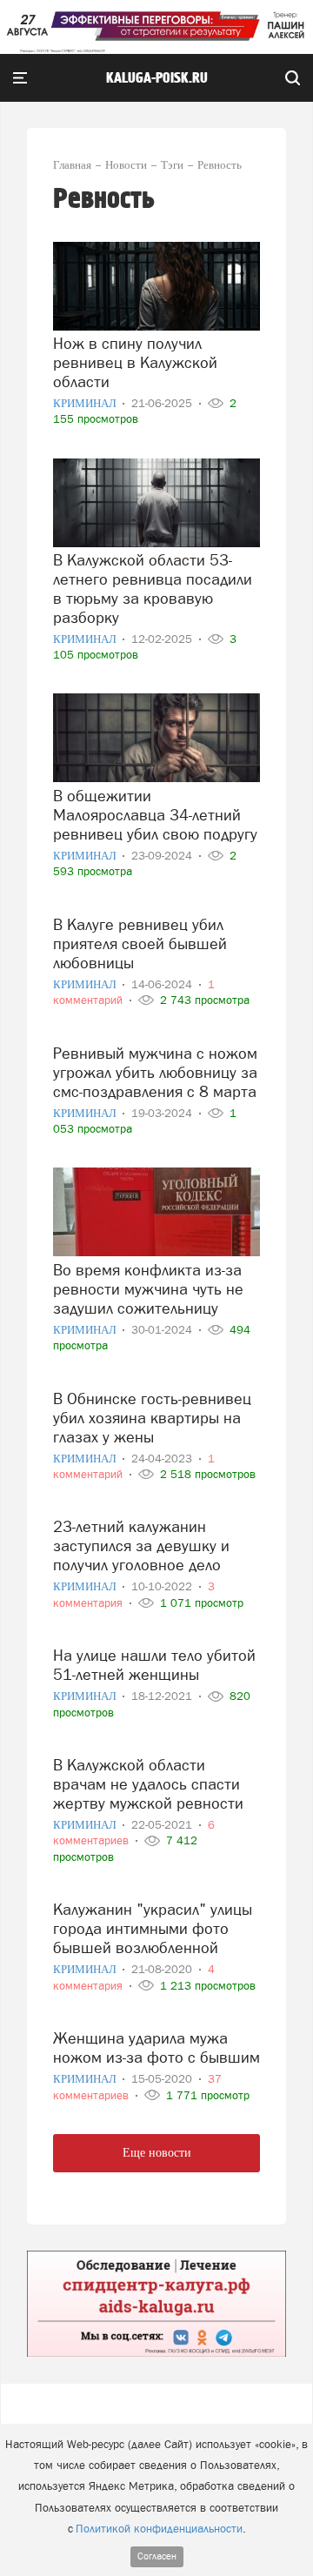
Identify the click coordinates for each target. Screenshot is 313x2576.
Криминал (86, 403)
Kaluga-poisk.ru (157, 78)
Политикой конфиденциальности (159, 2529)
